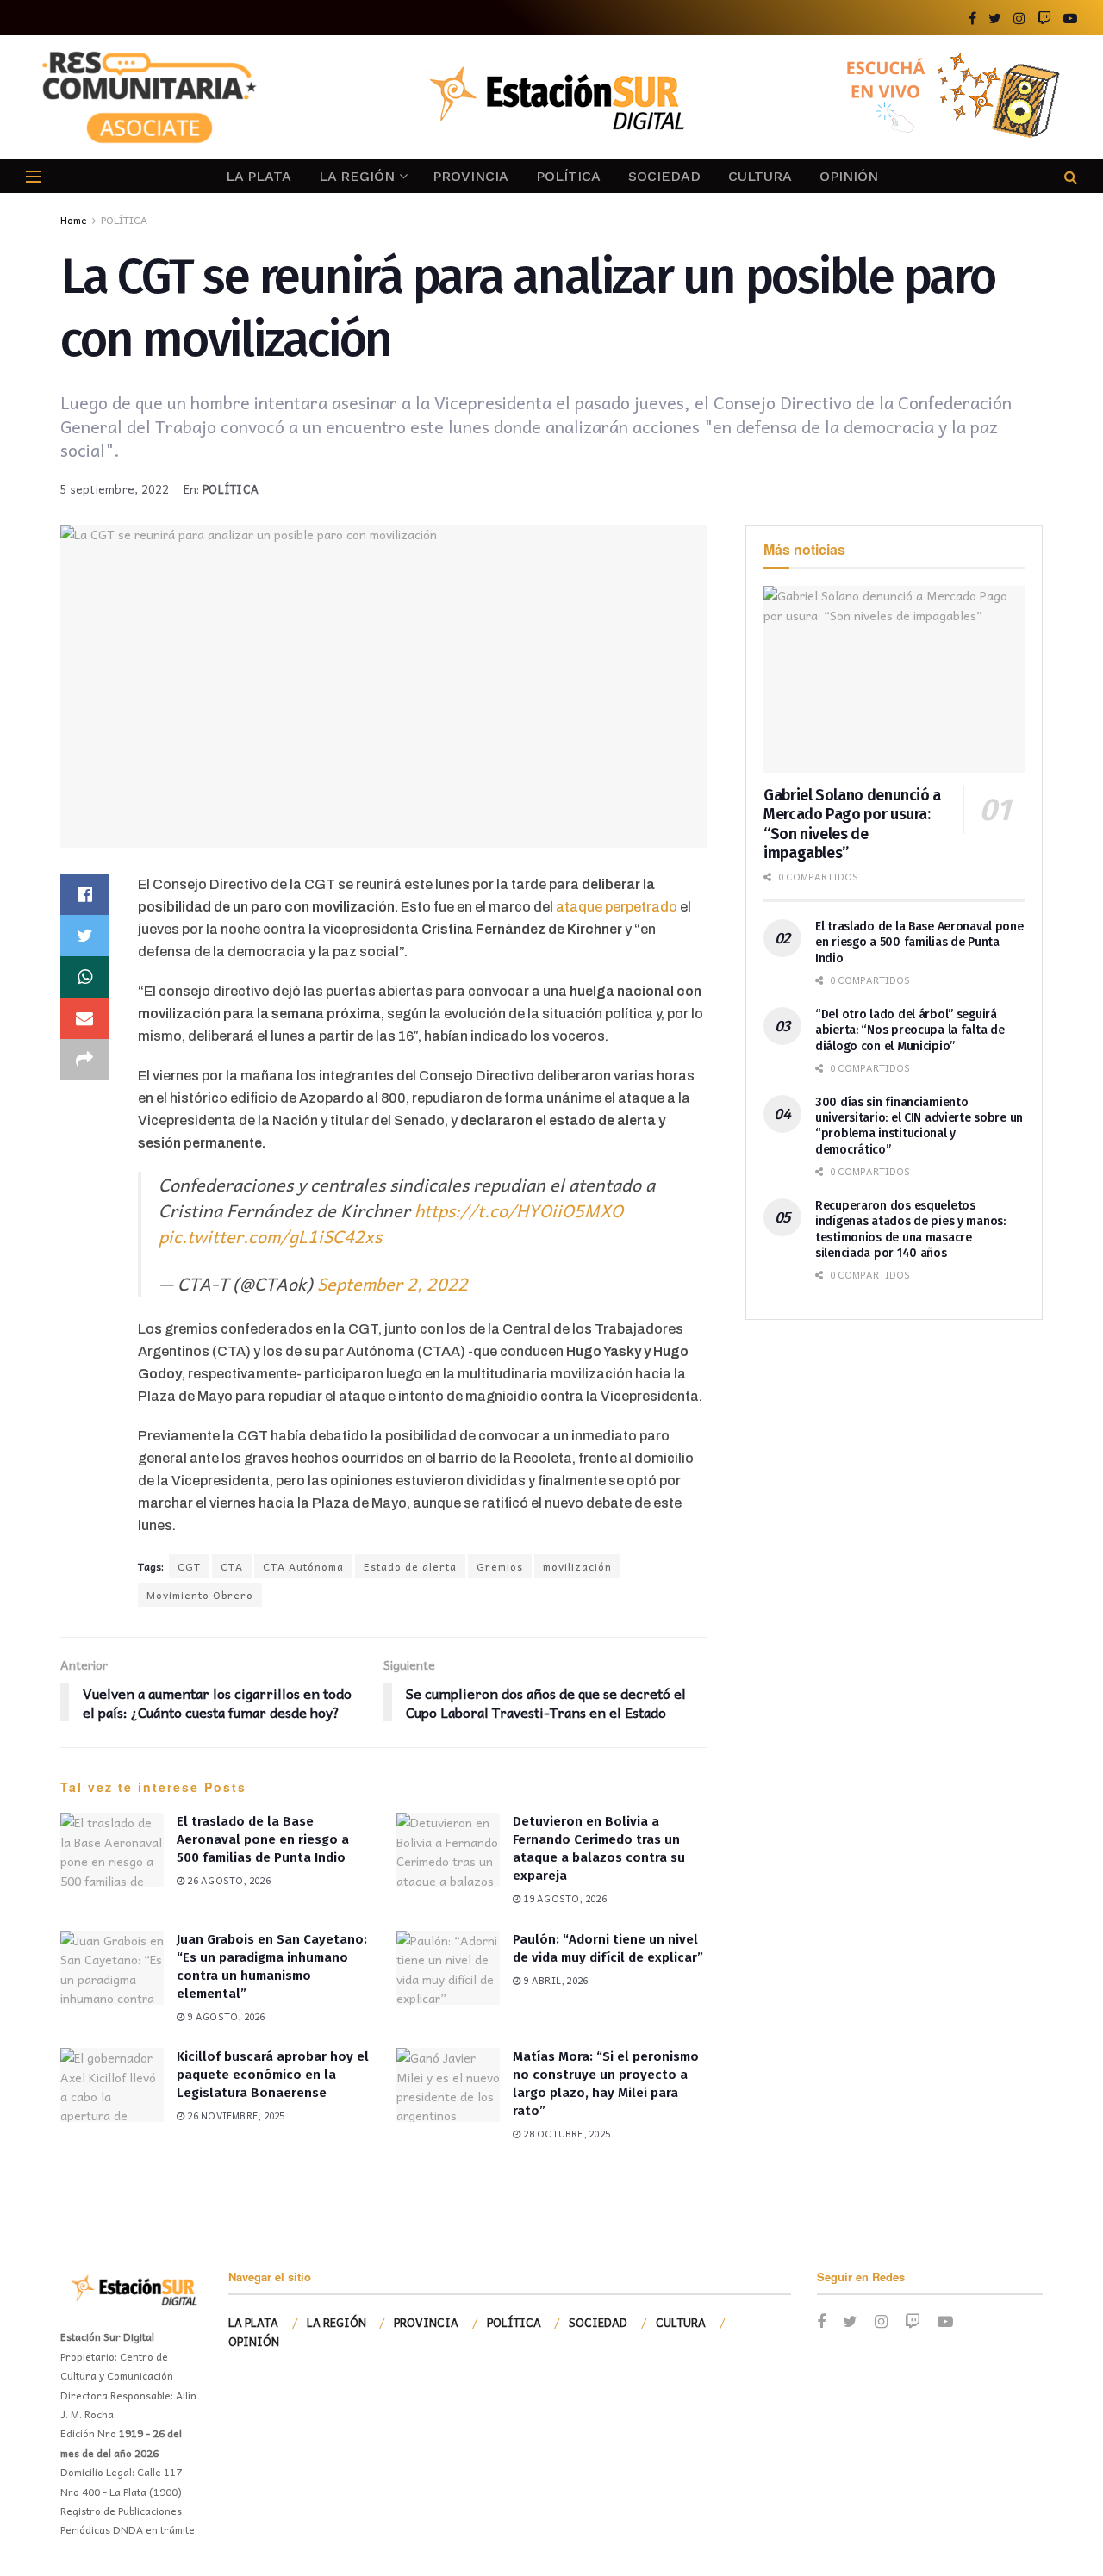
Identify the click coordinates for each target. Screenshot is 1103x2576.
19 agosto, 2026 (564, 1898)
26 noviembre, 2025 (234, 2116)
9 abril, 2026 (554, 1980)
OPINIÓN (849, 176)
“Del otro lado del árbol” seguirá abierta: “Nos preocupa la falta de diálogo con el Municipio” (910, 1030)
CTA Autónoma (303, 1566)
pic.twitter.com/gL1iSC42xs (270, 1236)
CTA (232, 1566)
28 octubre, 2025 (565, 2134)
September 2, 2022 (393, 1284)
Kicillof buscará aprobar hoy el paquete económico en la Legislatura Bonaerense (273, 2075)
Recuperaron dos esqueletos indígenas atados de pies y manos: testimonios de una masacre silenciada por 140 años (910, 1229)
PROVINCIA (470, 176)
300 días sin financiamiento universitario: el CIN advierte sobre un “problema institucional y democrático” (919, 1126)
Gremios (500, 1566)
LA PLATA (259, 176)
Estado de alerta (410, 1566)
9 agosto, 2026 (224, 2016)
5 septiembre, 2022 (115, 489)
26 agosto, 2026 (227, 1880)
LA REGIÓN (357, 176)
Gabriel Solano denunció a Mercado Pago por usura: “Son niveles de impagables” (852, 824)
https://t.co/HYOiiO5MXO (519, 1210)
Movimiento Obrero (200, 1595)
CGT (189, 1566)
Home (74, 220)
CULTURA (760, 176)
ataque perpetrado (615, 907)
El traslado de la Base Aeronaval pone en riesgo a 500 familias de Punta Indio (263, 1839)
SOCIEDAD (664, 176)
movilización (577, 1566)
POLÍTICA (568, 176)
